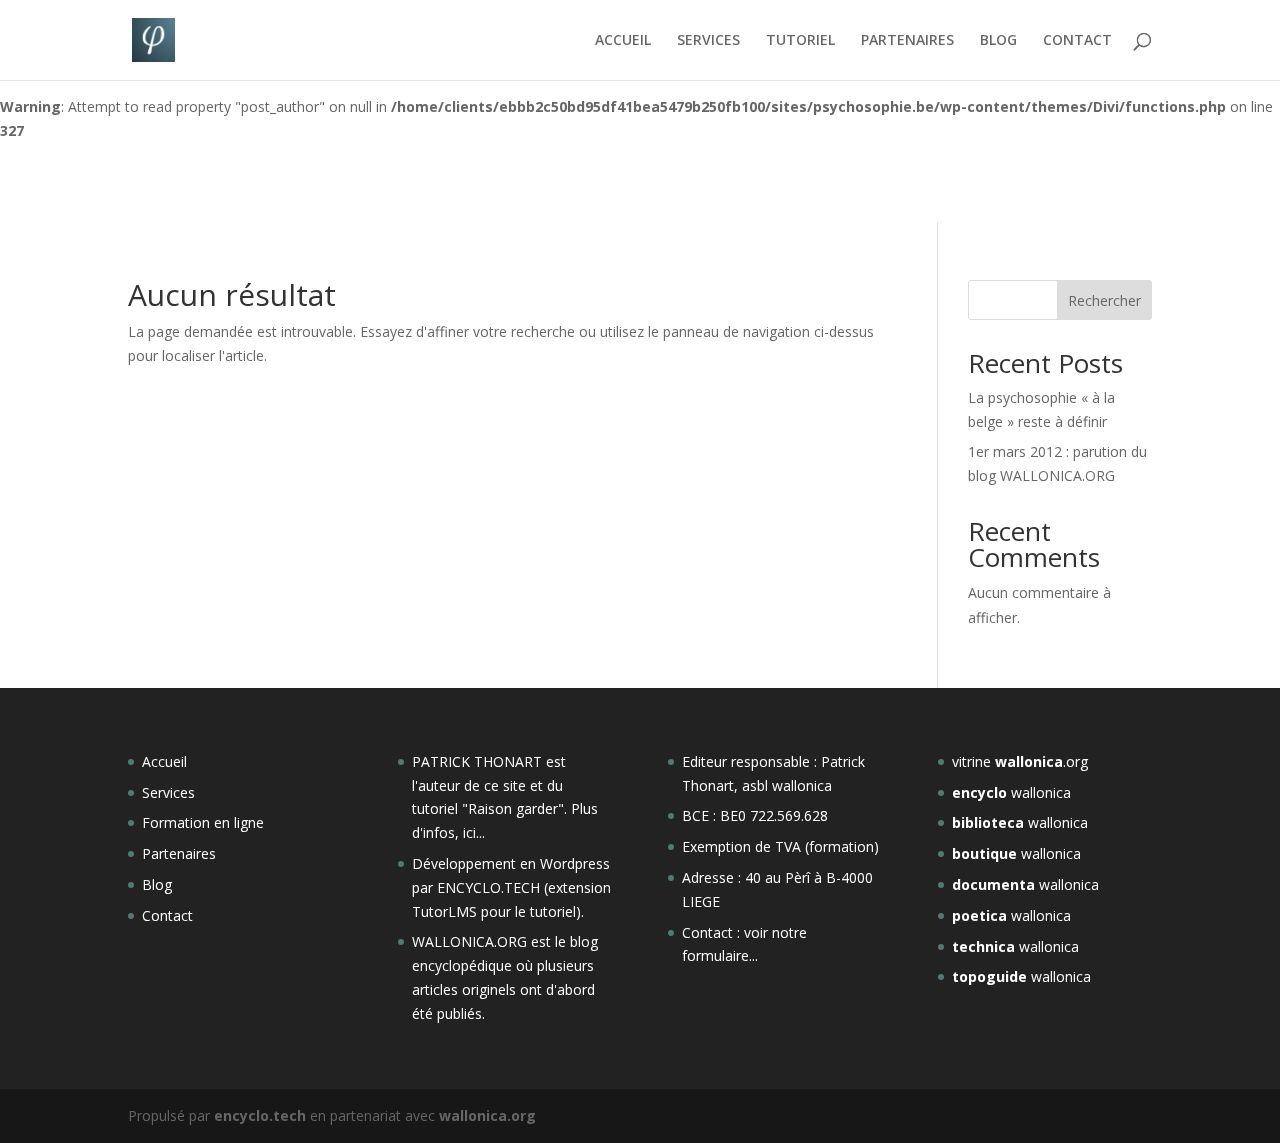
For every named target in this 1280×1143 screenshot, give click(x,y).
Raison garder (513, 808)
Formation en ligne (203, 822)
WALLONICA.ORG (471, 941)
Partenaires (179, 853)
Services (168, 792)
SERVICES (708, 41)
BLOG (998, 41)
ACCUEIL (623, 41)
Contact (167, 915)
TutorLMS (444, 911)
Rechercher (1104, 300)
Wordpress (575, 863)
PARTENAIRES (907, 41)
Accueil (164, 761)
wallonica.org (487, 1115)
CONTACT (1077, 41)
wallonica (1011, 792)
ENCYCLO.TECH (488, 887)
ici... (474, 832)
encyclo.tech (260, 1115)
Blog (157, 884)
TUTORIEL (800, 41)
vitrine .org (1020, 761)
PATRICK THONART (477, 761)
